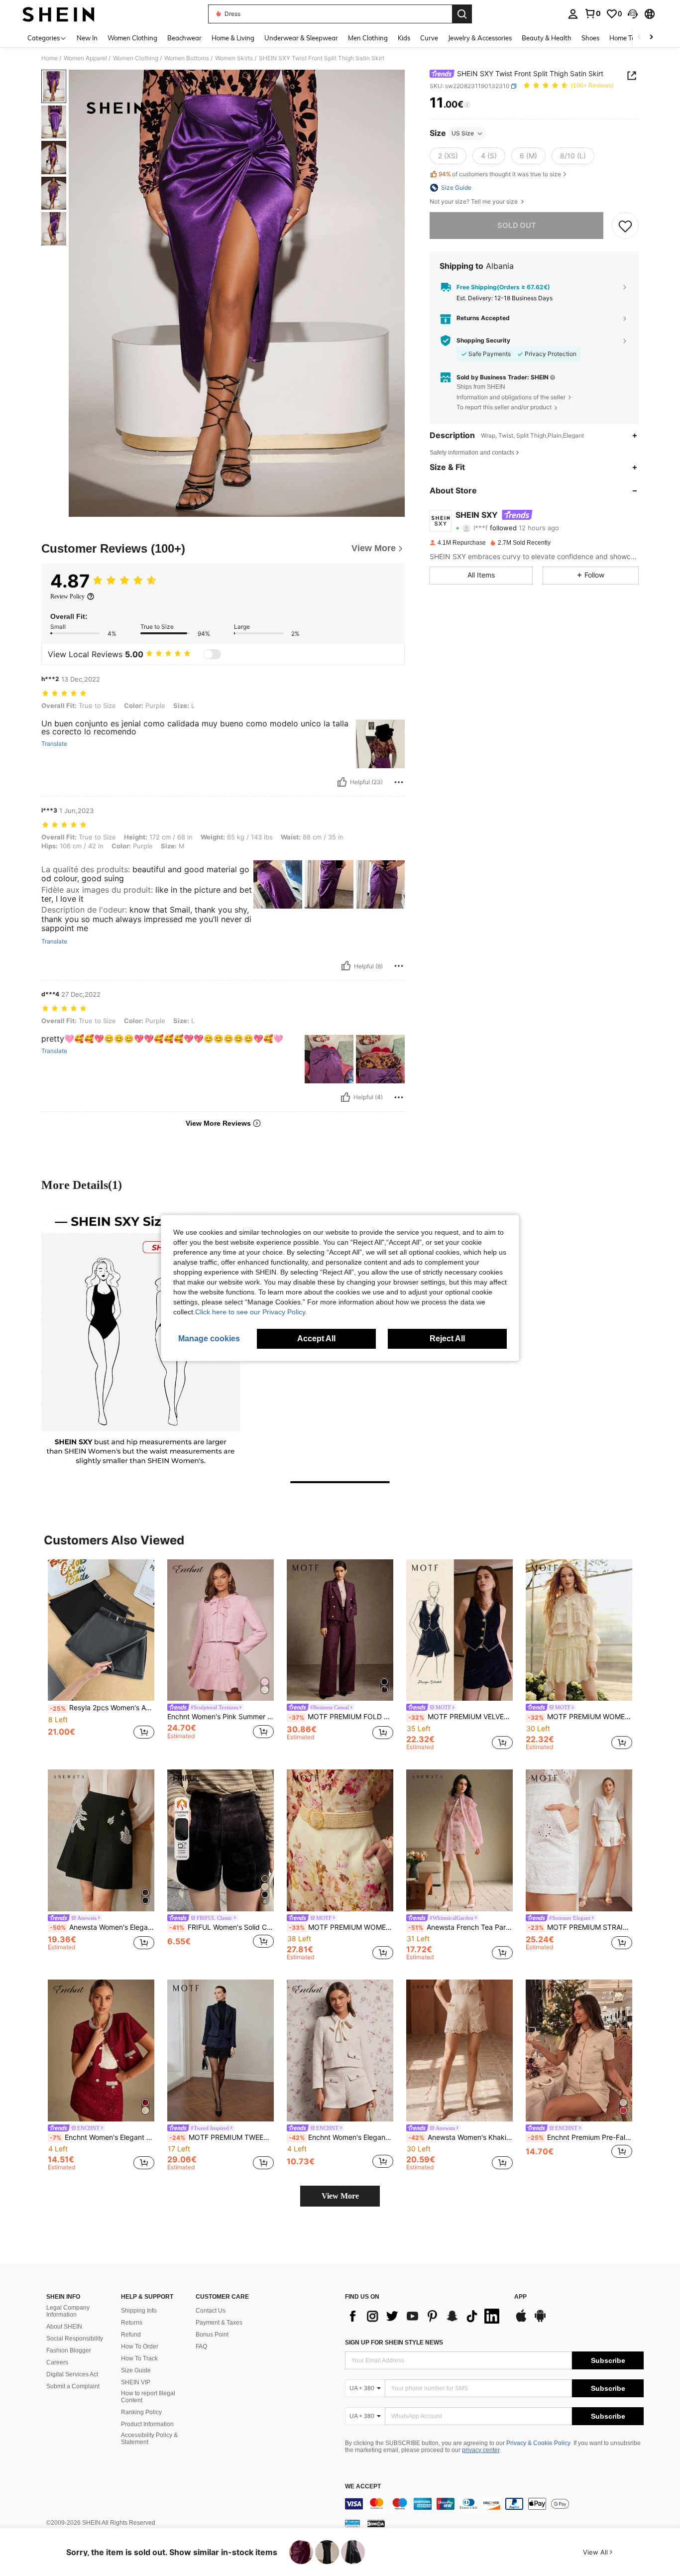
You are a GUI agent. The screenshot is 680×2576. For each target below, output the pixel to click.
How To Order (140, 2346)
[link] (592, 13)
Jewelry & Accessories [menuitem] (480, 38)
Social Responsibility (75, 2339)
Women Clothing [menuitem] (132, 38)
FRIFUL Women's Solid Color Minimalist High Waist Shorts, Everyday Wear (222, 1927)
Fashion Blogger (69, 2350)
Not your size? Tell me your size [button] (474, 202)
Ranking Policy (141, 2412)
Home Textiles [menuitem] (630, 38)
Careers (57, 2362)
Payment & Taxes (219, 2323)
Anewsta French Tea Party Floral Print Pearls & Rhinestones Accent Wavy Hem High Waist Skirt (460, 1927)
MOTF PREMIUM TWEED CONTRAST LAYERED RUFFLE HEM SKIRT (222, 2137)
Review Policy (67, 596)
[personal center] (573, 14)
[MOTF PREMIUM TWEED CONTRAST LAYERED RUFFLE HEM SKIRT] (221, 2050)
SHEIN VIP (136, 2382)
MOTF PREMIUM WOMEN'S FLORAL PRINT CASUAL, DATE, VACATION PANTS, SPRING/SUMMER (341, 1927)
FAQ (201, 2346)
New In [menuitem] (87, 38)
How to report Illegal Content (148, 2397)
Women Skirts (234, 58)
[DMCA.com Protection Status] (376, 2523)
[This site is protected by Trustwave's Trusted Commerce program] (352, 2523)
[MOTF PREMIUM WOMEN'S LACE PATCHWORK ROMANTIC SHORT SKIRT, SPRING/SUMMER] (579, 1630)
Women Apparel (85, 58)
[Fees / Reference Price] (467, 105)
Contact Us (211, 2311)
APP (520, 2297)
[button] (633, 14)
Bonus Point (212, 2335)
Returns (132, 2323)
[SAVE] (625, 226)
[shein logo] (58, 14)
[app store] (521, 2321)
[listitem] (101, 1655)
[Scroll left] (639, 38)
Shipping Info (139, 2311)
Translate (54, 744)
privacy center (481, 2450)
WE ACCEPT (363, 2487)
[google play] (540, 2321)
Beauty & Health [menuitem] (547, 38)
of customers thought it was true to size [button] (500, 174)
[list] (425, 2316)
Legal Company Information (68, 2311)
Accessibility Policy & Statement (149, 2439)
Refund (131, 2335)
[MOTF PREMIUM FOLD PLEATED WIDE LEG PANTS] (340, 1630)
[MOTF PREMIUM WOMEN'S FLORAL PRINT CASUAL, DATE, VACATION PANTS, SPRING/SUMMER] (340, 1840)
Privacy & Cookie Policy (538, 2443)
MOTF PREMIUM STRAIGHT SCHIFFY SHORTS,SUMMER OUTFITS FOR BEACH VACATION (580, 1927)
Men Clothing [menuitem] (368, 38)
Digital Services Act (72, 2374)
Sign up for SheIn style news (394, 2342)
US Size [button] (463, 133)
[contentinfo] (494, 2504)
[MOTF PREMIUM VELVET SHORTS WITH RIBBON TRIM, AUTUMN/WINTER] (459, 1630)
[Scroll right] (651, 38)
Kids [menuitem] (404, 38)
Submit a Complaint (73, 2386)
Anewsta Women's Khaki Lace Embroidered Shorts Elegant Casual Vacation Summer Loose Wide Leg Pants (460, 2137)
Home (50, 58)
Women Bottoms (187, 58)
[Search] (462, 14)
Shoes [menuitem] (590, 38)
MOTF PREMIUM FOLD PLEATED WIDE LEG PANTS (341, 1717)
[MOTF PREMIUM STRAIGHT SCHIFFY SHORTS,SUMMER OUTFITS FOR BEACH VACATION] (579, 1840)
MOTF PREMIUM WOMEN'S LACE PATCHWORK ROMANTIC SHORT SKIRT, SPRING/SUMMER (580, 1717)
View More (340, 2196)
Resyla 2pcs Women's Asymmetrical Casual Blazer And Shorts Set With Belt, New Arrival (102, 1708)
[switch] (212, 654)
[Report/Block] (399, 782)
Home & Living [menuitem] (233, 38)
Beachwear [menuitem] (184, 38)
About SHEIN (64, 2327)
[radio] (448, 156)
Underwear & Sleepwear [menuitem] (301, 38)
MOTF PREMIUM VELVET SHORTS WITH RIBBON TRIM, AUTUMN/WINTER (460, 1717)
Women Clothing (136, 58)
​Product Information (147, 2424)
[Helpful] (342, 782)
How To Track (139, 2358)
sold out (517, 225)
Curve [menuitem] (429, 38)
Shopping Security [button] (483, 341)
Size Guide (136, 2370)
